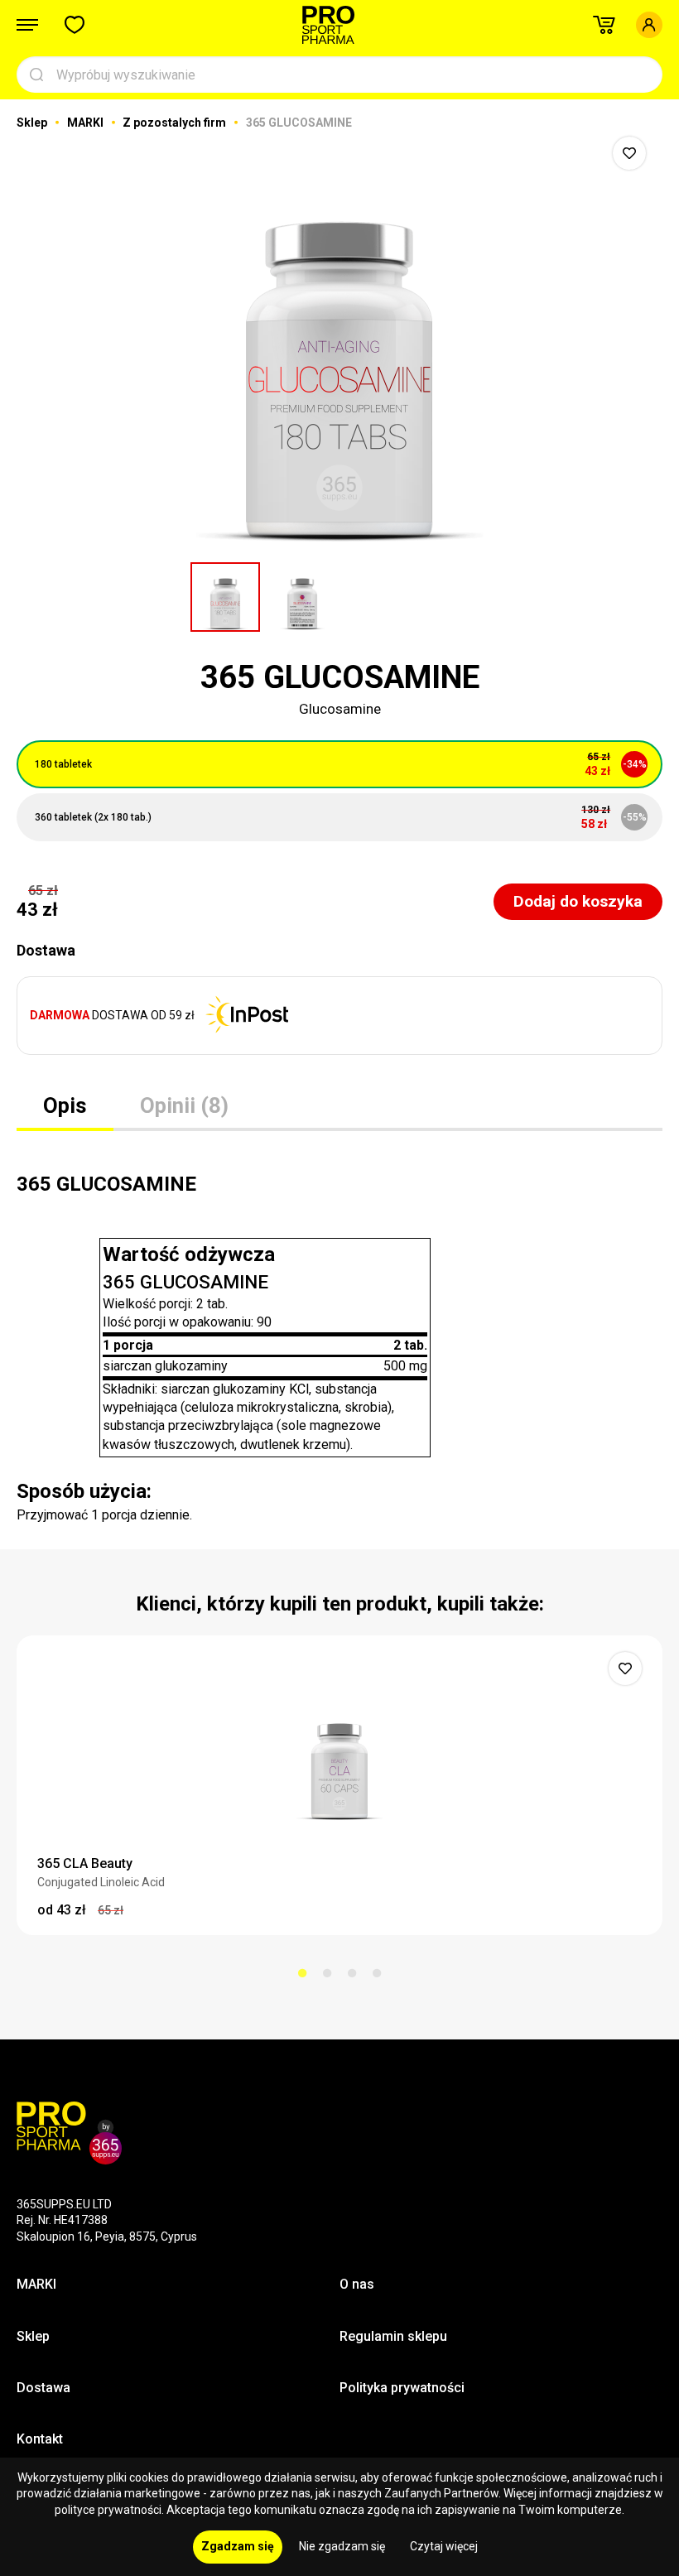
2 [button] (327, 1973)
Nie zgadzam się (342, 2546)
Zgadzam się (238, 2546)
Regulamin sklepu (393, 2336)
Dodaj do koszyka (578, 901)
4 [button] (377, 1973)
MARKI (87, 123)
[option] (339, 339)
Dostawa (43, 2388)
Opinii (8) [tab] (184, 1105)
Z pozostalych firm (176, 123)
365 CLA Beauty (85, 1863)
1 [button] (302, 1973)
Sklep (33, 123)
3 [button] (352, 1973)
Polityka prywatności (402, 2388)
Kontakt (40, 2439)
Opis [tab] (65, 1105)
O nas (357, 2284)
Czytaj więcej (444, 2546)
